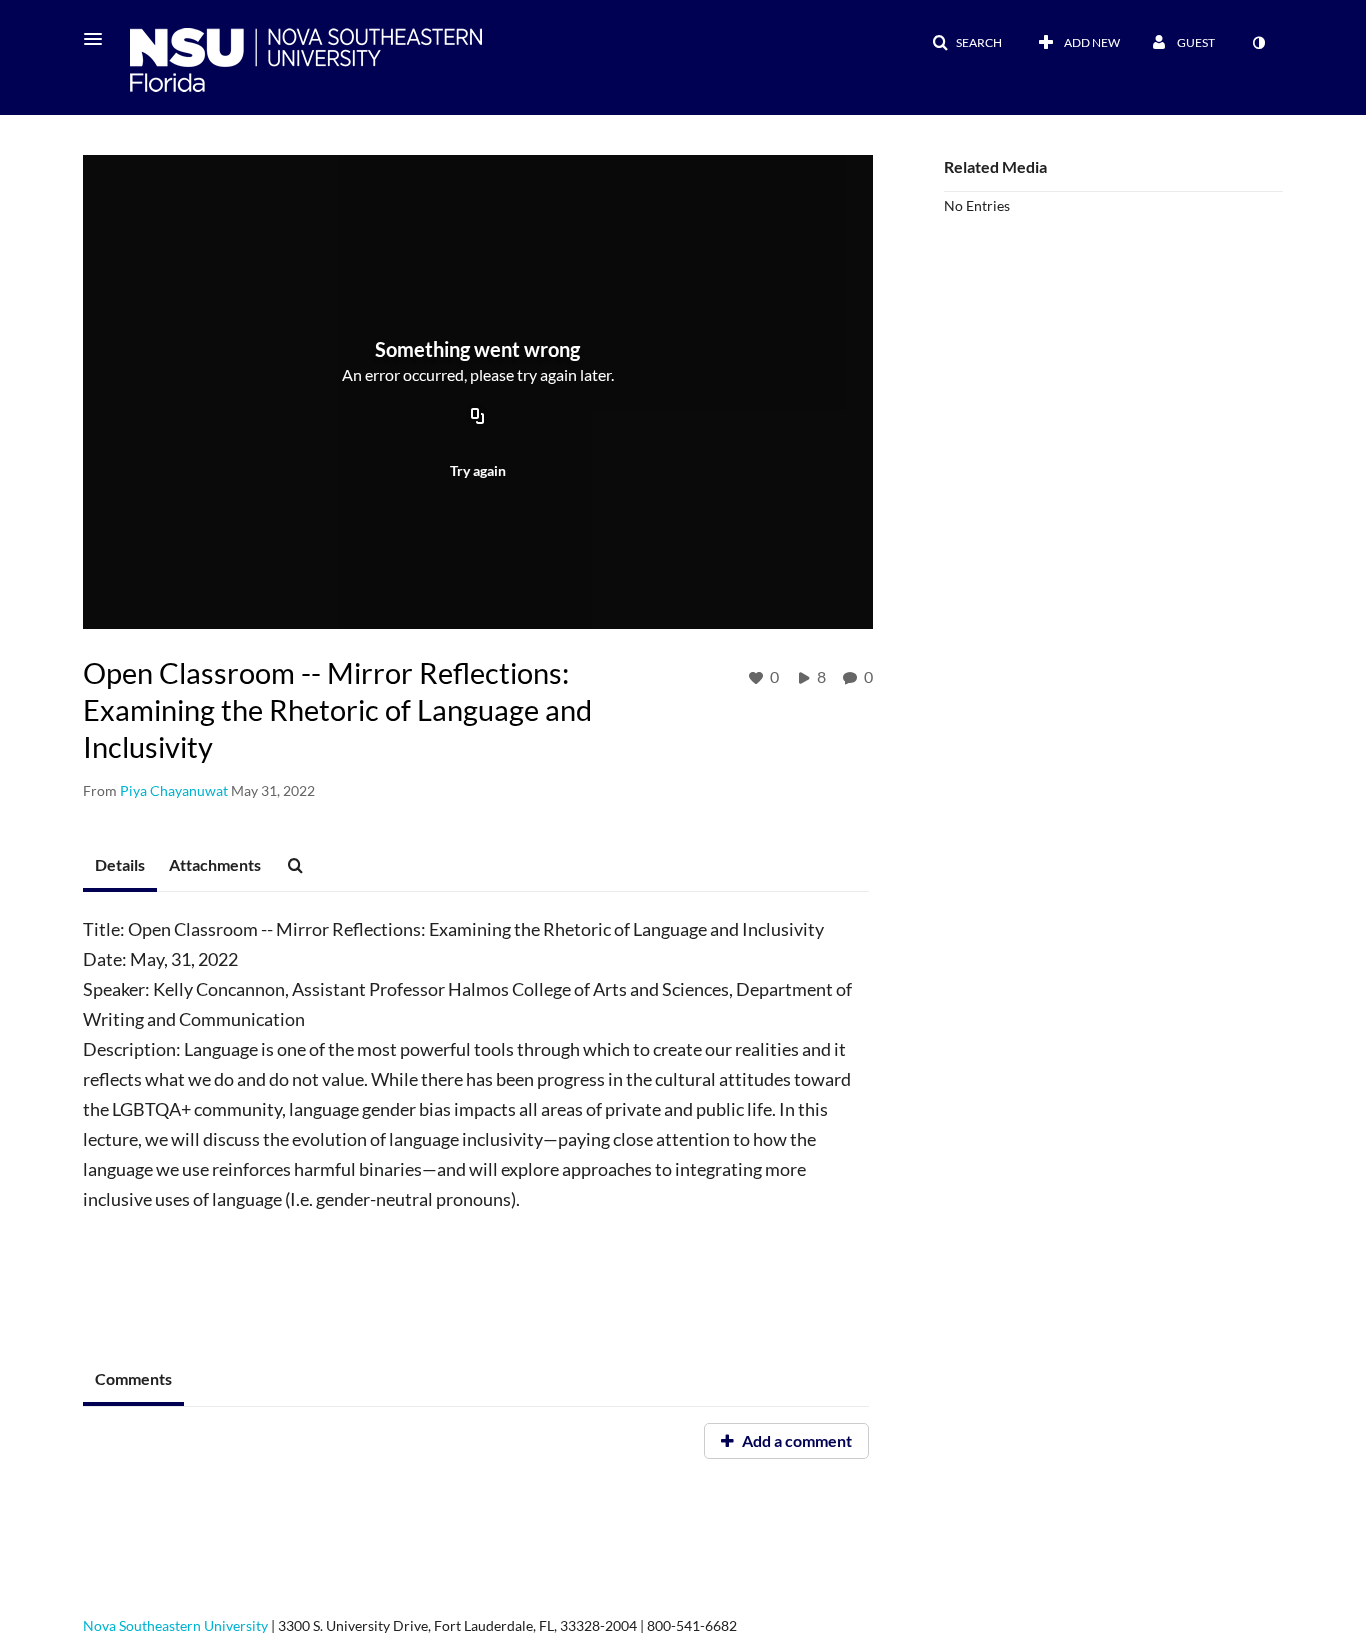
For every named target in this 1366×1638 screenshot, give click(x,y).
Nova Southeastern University (175, 1625)
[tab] (120, 866)
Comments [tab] (133, 1378)
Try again (478, 470)
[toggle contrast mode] (1258, 43)
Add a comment (795, 1440)
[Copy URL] (478, 418)
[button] (99, 39)
